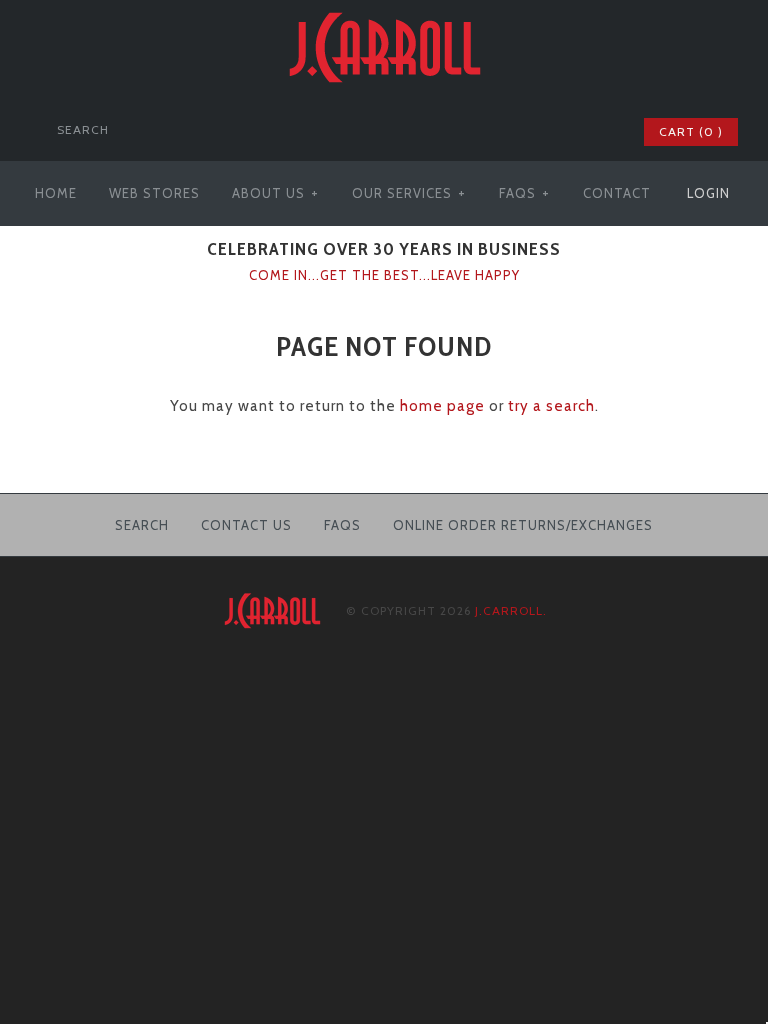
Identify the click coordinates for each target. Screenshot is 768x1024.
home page (442, 406)
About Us (275, 193)
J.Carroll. (511, 610)
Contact (617, 193)
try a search (551, 406)
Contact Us (246, 525)
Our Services (409, 193)
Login (708, 193)
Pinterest (573, 132)
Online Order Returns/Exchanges (523, 525)
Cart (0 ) (691, 131)
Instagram (599, 132)
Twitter (547, 132)
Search (142, 525)
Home (56, 193)
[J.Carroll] (384, 12)
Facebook (521, 132)
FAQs (524, 193)
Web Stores (154, 193)
